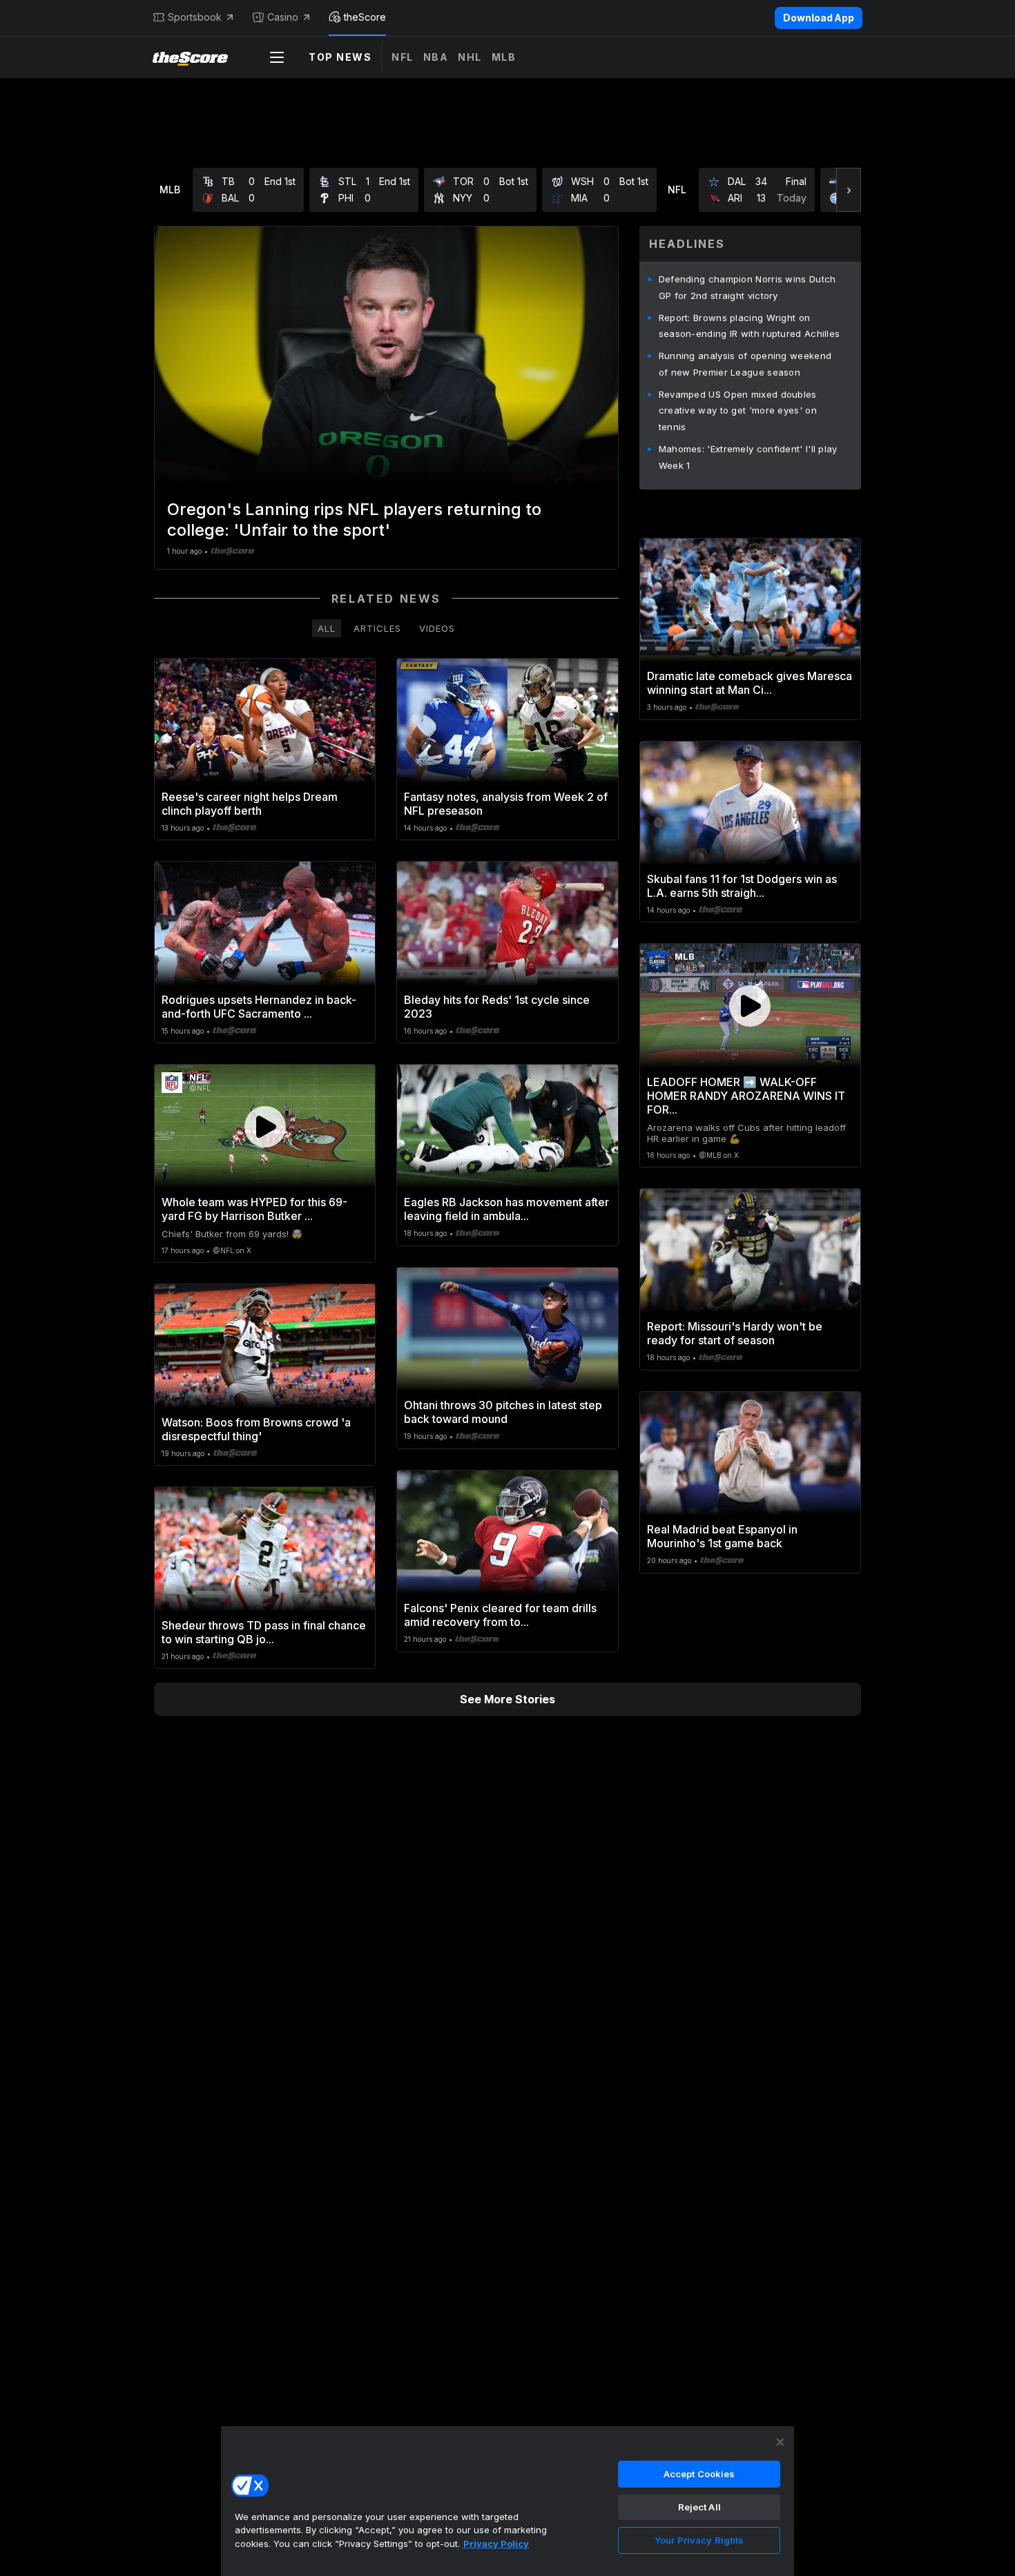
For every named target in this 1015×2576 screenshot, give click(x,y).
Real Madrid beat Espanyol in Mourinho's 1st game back (722, 1536)
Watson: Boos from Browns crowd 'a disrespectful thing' (256, 1429)
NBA (436, 57)
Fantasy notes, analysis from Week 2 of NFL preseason (506, 804)
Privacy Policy (496, 2544)
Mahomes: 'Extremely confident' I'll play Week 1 (748, 457)
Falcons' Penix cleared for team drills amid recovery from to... (500, 1615)
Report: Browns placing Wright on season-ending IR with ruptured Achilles (750, 326)
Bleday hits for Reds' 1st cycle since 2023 (497, 1007)
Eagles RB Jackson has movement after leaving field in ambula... (506, 1209)
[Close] (780, 2442)
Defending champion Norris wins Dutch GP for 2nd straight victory (747, 287)
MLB (504, 57)
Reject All (699, 2507)
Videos (437, 628)
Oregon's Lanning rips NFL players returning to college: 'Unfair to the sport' (354, 520)
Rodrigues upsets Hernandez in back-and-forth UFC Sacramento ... (259, 1007)
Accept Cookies (699, 2474)
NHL (470, 57)
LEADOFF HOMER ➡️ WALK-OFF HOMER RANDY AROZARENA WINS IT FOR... (746, 1096)
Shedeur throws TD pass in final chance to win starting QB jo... (264, 1632)
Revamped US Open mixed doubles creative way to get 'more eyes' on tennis (738, 411)
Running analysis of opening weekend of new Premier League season (745, 364)
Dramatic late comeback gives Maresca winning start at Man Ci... (750, 683)
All (327, 628)
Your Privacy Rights (699, 2540)
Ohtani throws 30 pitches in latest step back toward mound (503, 1412)
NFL (403, 57)
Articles (377, 628)
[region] (507, 2501)
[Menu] (277, 57)
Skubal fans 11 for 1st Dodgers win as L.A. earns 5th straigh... (742, 886)
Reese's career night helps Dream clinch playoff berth (250, 804)
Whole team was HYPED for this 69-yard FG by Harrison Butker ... (254, 1209)
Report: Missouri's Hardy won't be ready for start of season (735, 1333)
